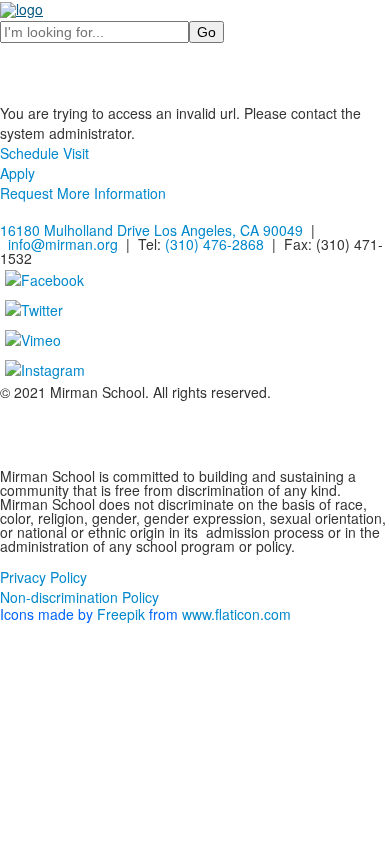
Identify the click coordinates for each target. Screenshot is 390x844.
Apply (17, 173)
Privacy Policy (43, 577)
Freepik (121, 614)
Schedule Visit (44, 153)
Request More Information (83, 193)
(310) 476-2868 (214, 244)
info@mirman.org (63, 244)
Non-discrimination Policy (79, 597)
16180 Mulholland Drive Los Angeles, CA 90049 (151, 230)
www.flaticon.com (236, 614)
